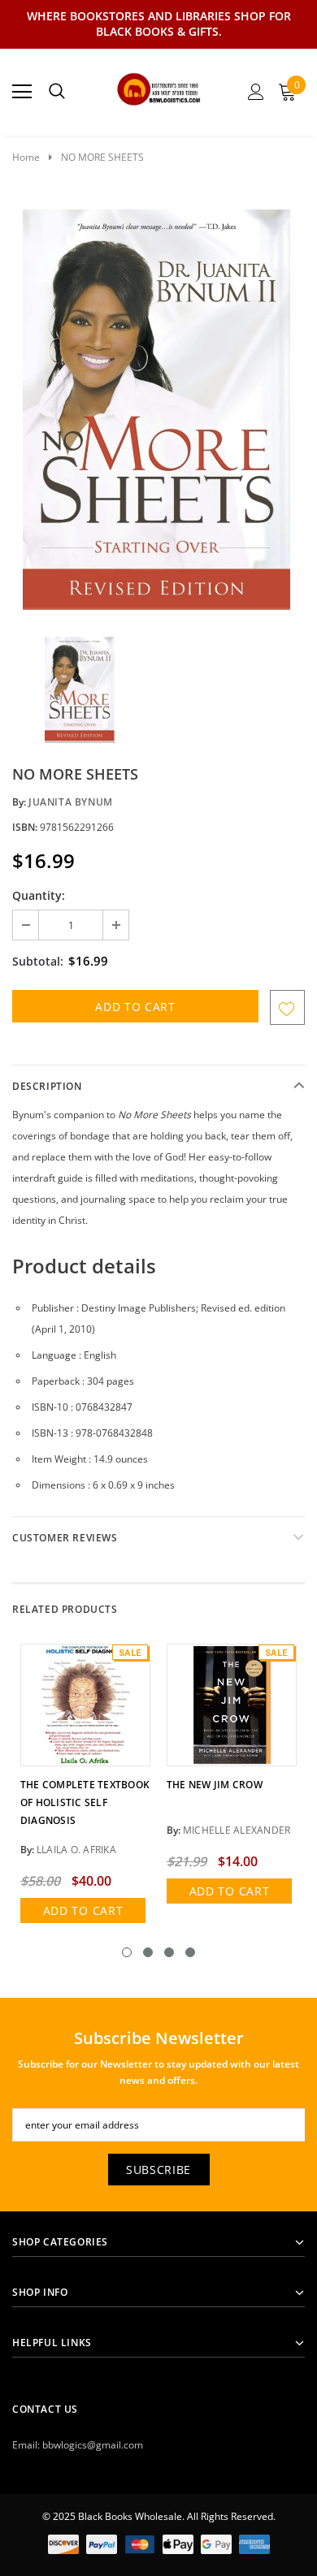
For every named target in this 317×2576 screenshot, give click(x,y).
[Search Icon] (57, 92)
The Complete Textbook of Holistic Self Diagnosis (85, 1802)
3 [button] (169, 1952)
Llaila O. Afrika (76, 1850)
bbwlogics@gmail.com (93, 2445)
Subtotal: (38, 961)
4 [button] (190, 1952)
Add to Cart (83, 1910)
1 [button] (127, 1952)
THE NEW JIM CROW (215, 1785)
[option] (158, 408)
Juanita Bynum (71, 802)
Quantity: (39, 895)
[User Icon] (256, 92)
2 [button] (148, 1952)
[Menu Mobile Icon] (22, 92)
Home (26, 157)
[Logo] (159, 87)
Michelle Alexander (237, 1830)
